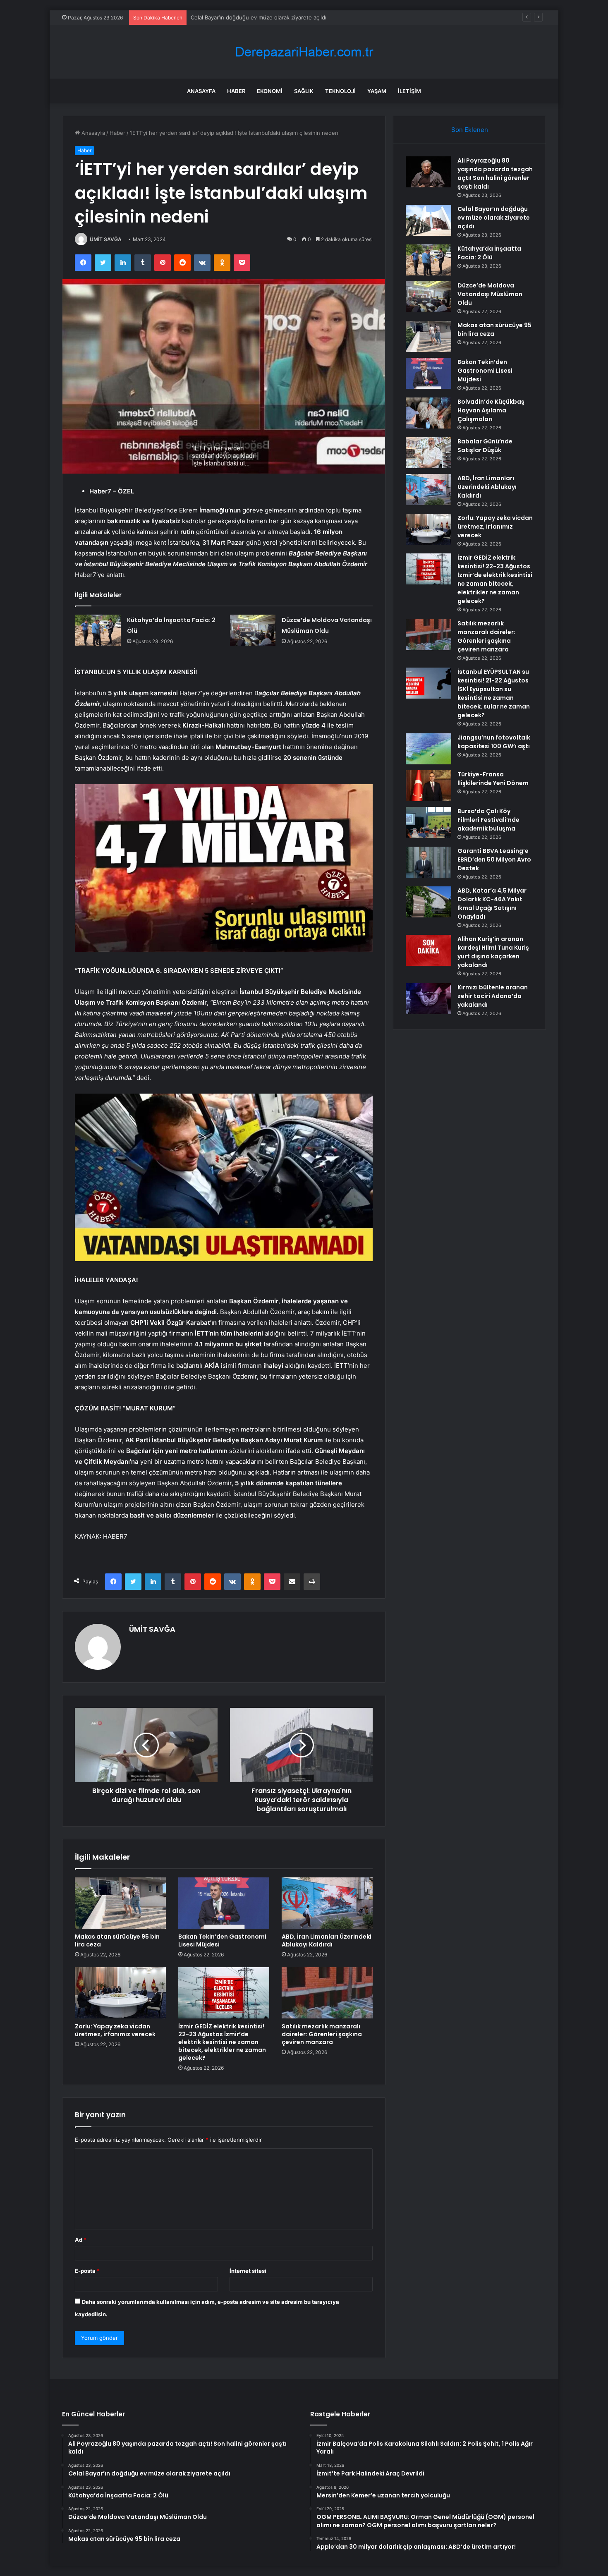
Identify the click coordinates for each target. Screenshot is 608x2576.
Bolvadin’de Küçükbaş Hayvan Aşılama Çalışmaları (491, 410)
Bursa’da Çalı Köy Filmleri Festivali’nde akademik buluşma (488, 820)
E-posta (87, 2271)
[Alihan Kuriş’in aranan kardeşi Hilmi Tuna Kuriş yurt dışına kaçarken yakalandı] (428, 950)
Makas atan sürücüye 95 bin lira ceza (117, 1940)
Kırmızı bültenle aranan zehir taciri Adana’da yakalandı (493, 996)
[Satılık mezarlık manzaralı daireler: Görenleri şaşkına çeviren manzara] (327, 1993)
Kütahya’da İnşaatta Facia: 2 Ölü (231, 17)
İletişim (409, 91)
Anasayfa (201, 91)
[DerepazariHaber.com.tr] (304, 52)
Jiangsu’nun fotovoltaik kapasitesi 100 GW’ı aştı (494, 742)
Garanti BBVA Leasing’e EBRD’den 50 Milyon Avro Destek (494, 859)
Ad (81, 2240)
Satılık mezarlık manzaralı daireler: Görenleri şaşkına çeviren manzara (322, 2034)
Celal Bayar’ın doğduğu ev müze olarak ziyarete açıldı (494, 218)
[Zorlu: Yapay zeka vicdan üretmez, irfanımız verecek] (120, 1993)
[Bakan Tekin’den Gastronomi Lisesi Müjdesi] (224, 1903)
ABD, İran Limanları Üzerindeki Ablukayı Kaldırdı (327, 1940)
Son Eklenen (470, 130)
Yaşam (377, 91)
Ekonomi (270, 91)
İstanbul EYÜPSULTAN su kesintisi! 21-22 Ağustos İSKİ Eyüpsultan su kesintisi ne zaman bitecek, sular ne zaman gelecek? (494, 693)
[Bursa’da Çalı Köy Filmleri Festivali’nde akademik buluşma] (428, 822)
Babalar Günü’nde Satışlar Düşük (485, 446)
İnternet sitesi (248, 2271)
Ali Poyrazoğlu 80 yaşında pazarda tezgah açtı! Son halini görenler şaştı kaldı (495, 174)
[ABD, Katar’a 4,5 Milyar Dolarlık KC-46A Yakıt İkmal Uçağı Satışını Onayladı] (428, 902)
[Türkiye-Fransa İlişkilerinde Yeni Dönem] (428, 786)
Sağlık (304, 91)
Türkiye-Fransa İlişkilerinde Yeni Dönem (493, 779)
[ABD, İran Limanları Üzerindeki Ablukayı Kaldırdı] (327, 1903)
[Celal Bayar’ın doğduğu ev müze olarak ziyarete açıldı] (428, 220)
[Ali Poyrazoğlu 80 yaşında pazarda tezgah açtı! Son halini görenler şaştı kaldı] (428, 172)
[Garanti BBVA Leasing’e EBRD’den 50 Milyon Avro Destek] (428, 862)
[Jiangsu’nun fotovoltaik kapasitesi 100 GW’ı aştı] (428, 749)
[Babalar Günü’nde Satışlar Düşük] (428, 453)
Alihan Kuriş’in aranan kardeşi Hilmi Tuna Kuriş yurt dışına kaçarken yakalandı (493, 952)
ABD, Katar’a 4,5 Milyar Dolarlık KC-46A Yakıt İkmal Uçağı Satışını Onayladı (492, 904)
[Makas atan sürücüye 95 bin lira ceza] (120, 1903)
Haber (236, 91)
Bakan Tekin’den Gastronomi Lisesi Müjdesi (222, 1940)
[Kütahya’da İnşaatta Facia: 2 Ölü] (98, 630)
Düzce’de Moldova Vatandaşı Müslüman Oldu (490, 294)
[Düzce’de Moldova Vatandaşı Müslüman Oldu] (253, 630)
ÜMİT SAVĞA (106, 239)
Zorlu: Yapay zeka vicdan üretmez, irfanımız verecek (115, 2030)
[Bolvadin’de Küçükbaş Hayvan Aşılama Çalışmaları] (428, 413)
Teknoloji (340, 91)
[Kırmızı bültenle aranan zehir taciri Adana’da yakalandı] (428, 999)
